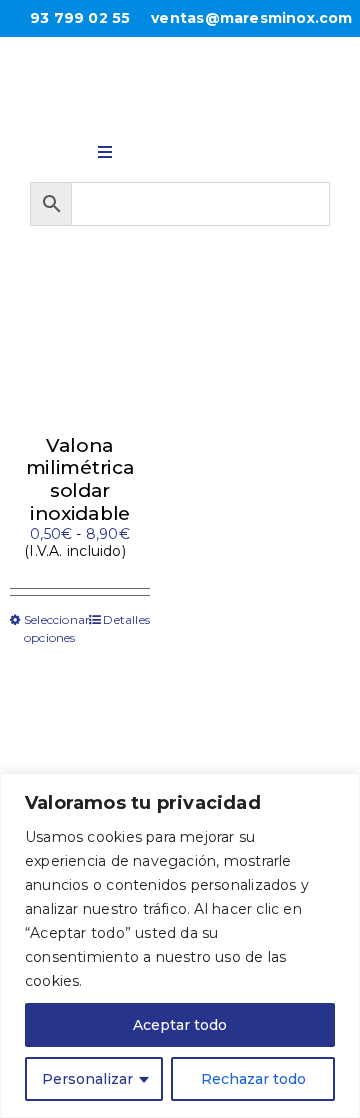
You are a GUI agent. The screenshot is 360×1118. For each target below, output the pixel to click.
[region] (180, 945)
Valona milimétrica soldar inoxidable (80, 479)
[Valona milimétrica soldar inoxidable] (80, 350)
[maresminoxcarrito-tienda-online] (255, 149)
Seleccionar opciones (51, 628)
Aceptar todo (180, 1025)
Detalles (126, 619)
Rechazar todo (253, 1079)
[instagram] (205, 148)
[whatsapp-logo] (155, 147)
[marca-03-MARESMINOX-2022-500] (180, 74)
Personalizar (87, 1079)
